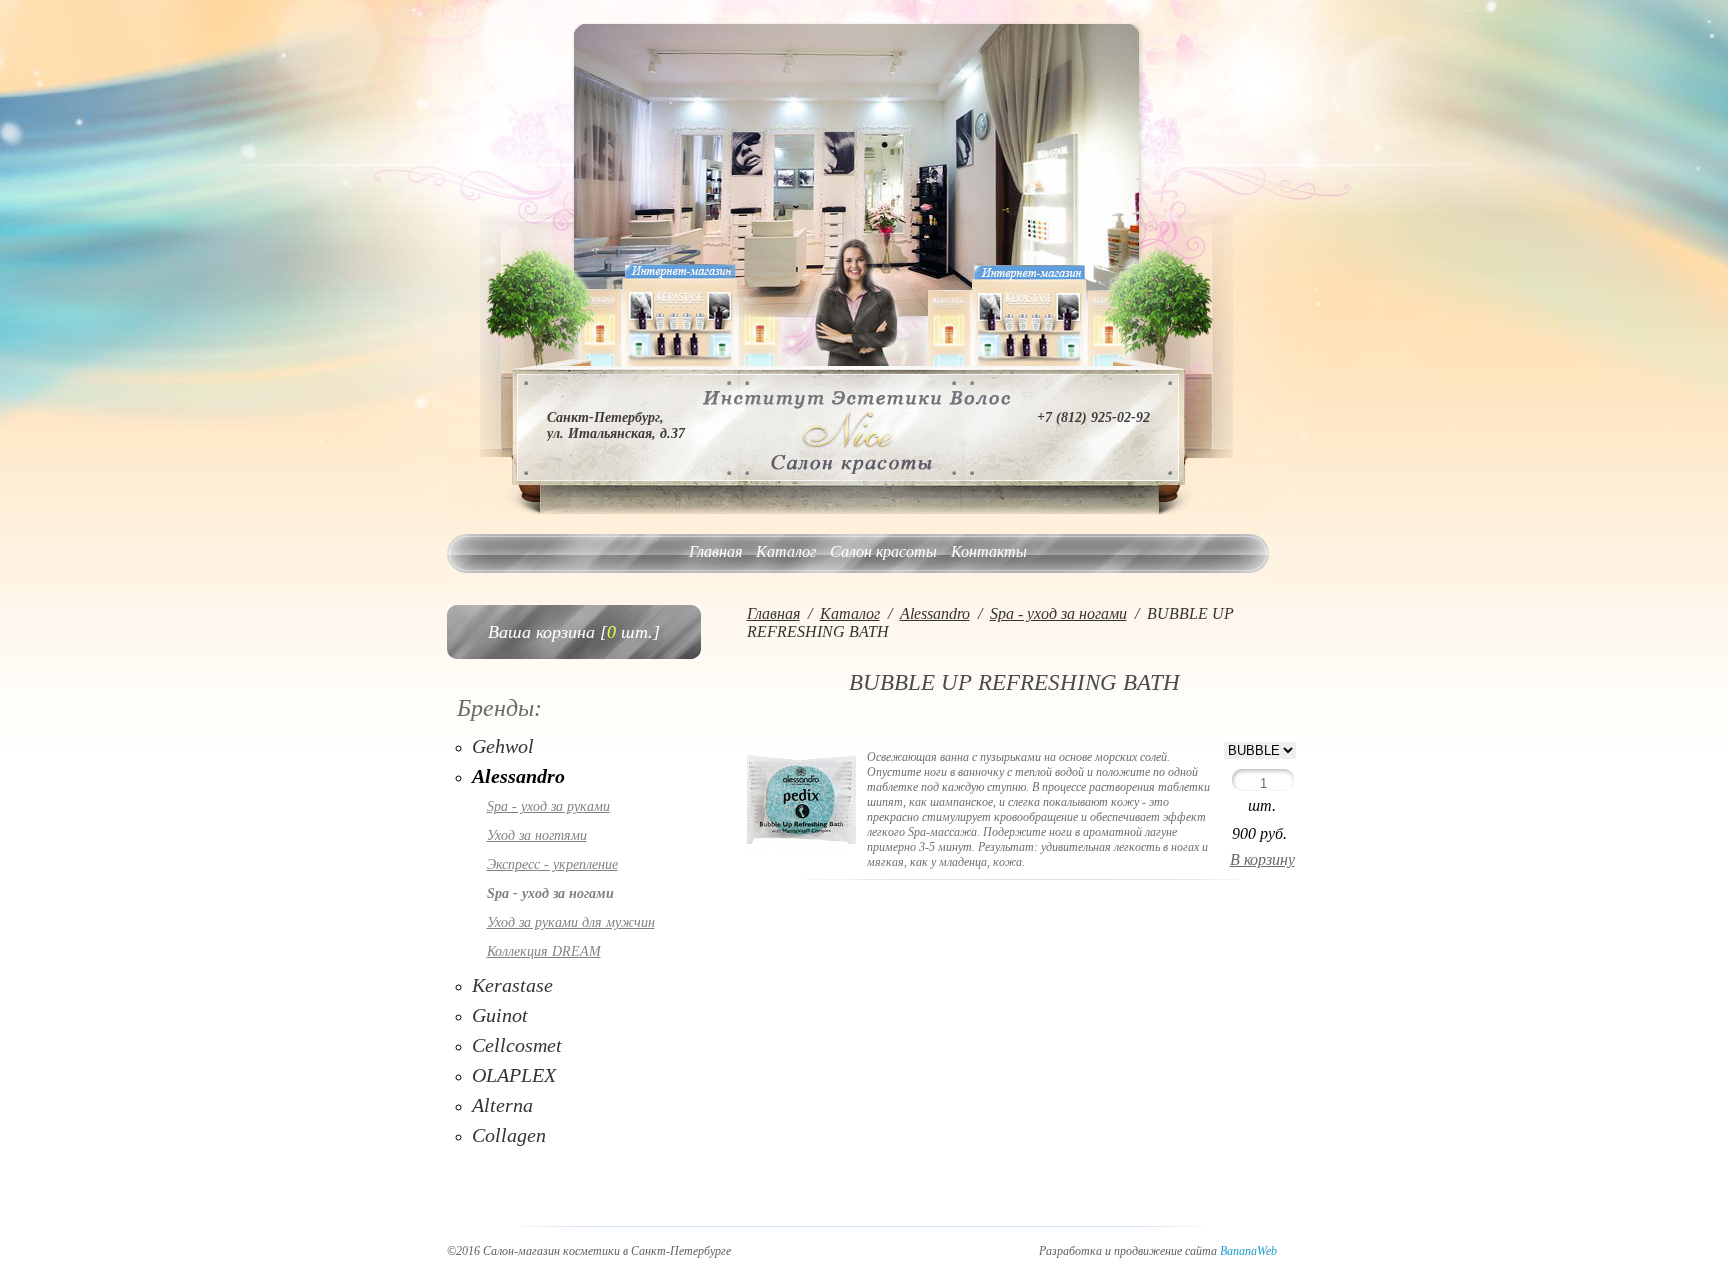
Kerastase (512, 985)
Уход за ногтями (537, 835)
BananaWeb (1248, 1251)
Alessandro (518, 776)
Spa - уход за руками (548, 806)
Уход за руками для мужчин (571, 922)
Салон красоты (883, 551)
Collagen (509, 1135)
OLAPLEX (514, 1075)
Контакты (989, 551)
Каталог (786, 551)
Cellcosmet (517, 1045)
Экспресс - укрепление (552, 864)
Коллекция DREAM (544, 951)
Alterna (502, 1105)
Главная (715, 551)
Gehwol (503, 746)
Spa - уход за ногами (550, 893)
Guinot (500, 1015)
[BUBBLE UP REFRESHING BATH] (802, 850)
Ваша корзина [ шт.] (574, 632)
